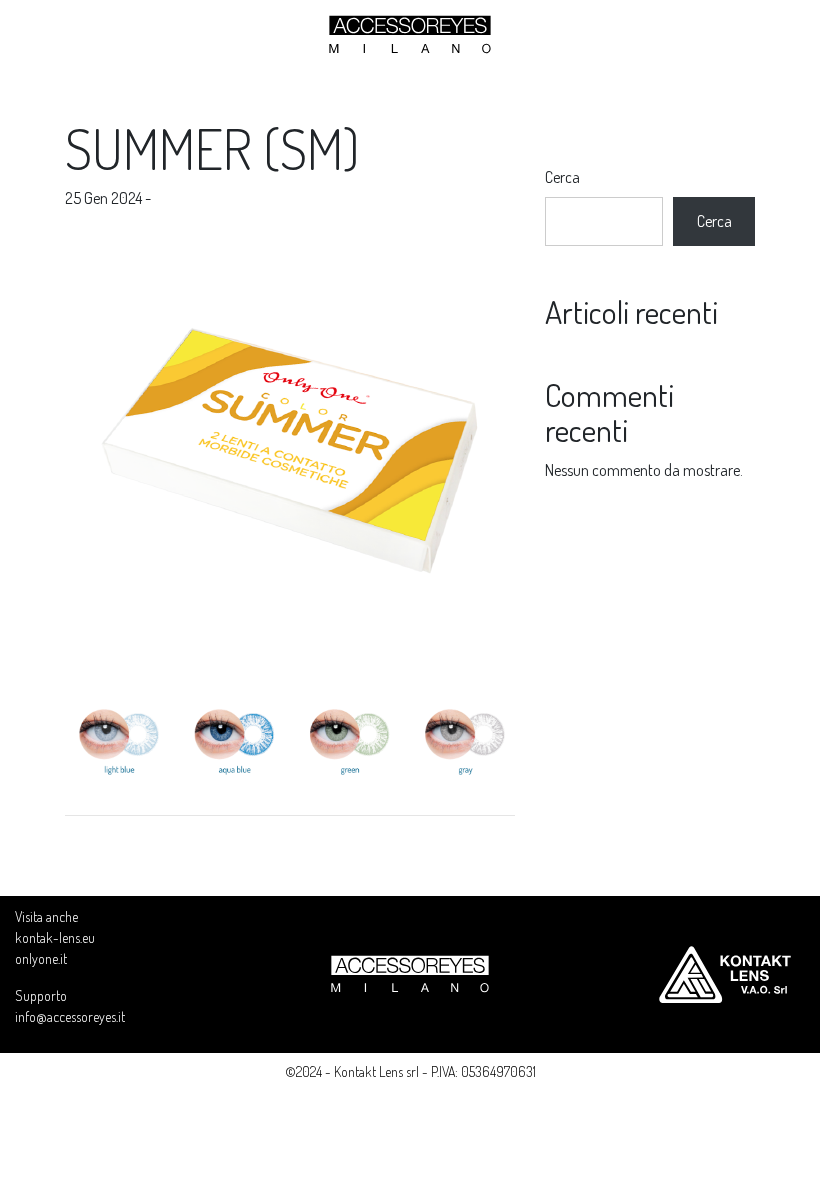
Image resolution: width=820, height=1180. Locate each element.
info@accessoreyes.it (70, 1016)
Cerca (562, 177)
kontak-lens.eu (55, 937)
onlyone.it (41, 958)
